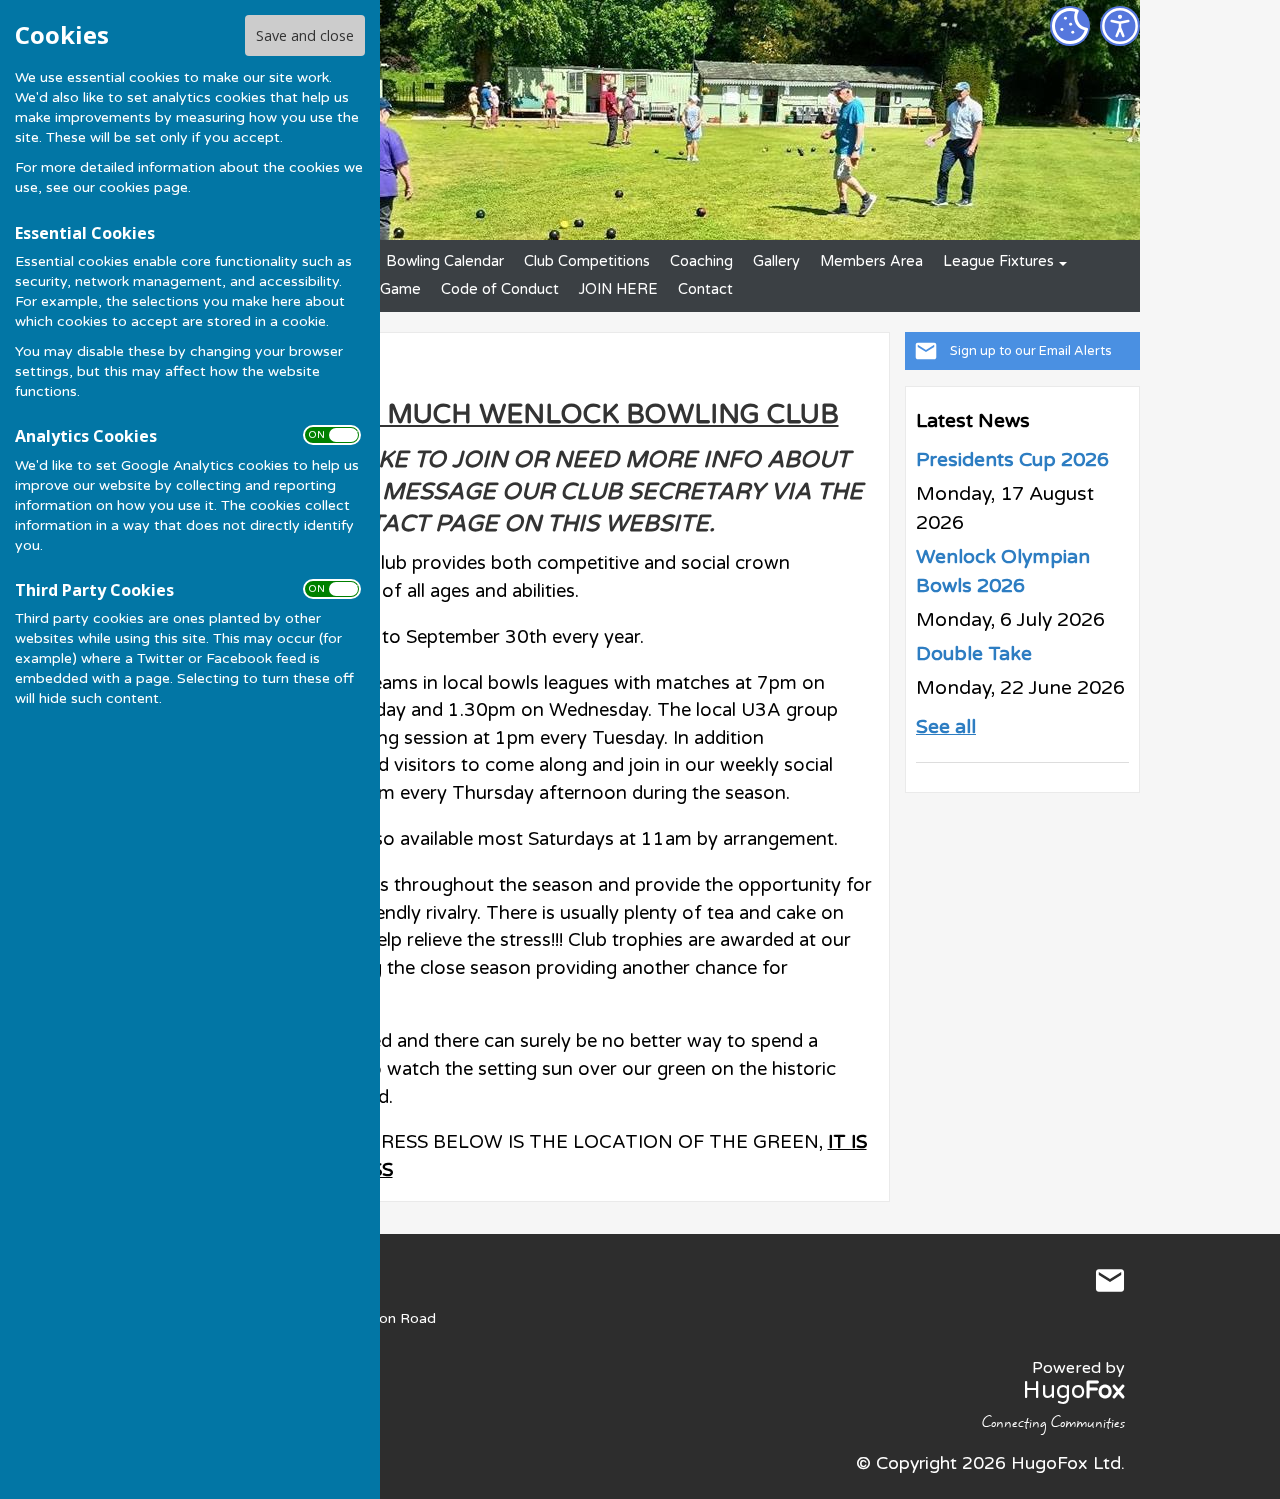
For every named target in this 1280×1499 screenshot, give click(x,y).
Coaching (701, 261)
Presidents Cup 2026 (1012, 460)
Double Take (974, 654)
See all (946, 727)
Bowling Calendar (445, 261)
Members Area (871, 261)
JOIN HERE (618, 289)
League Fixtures (998, 261)
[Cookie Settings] (1070, 26)
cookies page (143, 187)
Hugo (1074, 1390)
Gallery (776, 261)
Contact (705, 289)
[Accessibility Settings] (1120, 26)
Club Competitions (587, 261)
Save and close (305, 35)
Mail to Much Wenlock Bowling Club (1110, 1281)
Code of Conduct (500, 289)
